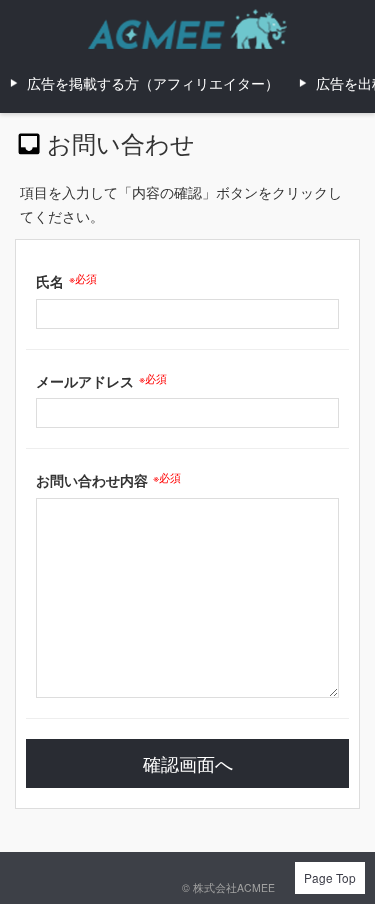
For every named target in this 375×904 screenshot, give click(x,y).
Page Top (330, 877)
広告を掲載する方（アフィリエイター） (153, 83)
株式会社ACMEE (234, 887)
